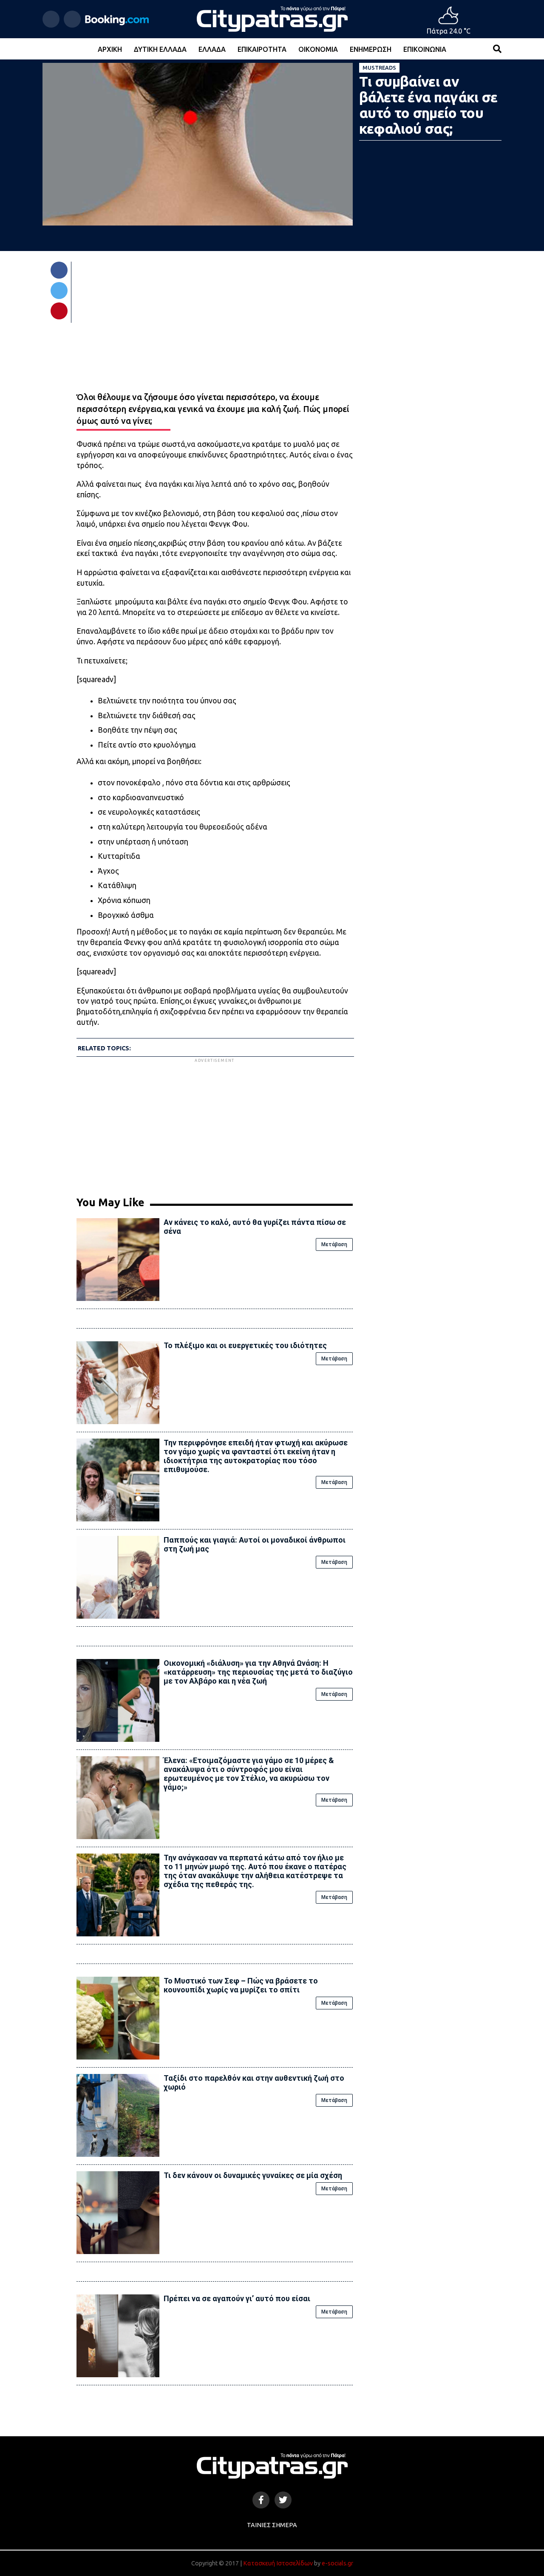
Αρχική (110, 49)
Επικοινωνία (425, 49)
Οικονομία (318, 49)
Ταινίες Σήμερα (272, 2525)
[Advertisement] (215, 1124)
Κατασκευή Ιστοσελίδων (278, 2563)
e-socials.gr (337, 2563)
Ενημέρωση (371, 49)
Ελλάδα (212, 49)
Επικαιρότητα (262, 49)
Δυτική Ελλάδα (160, 49)
